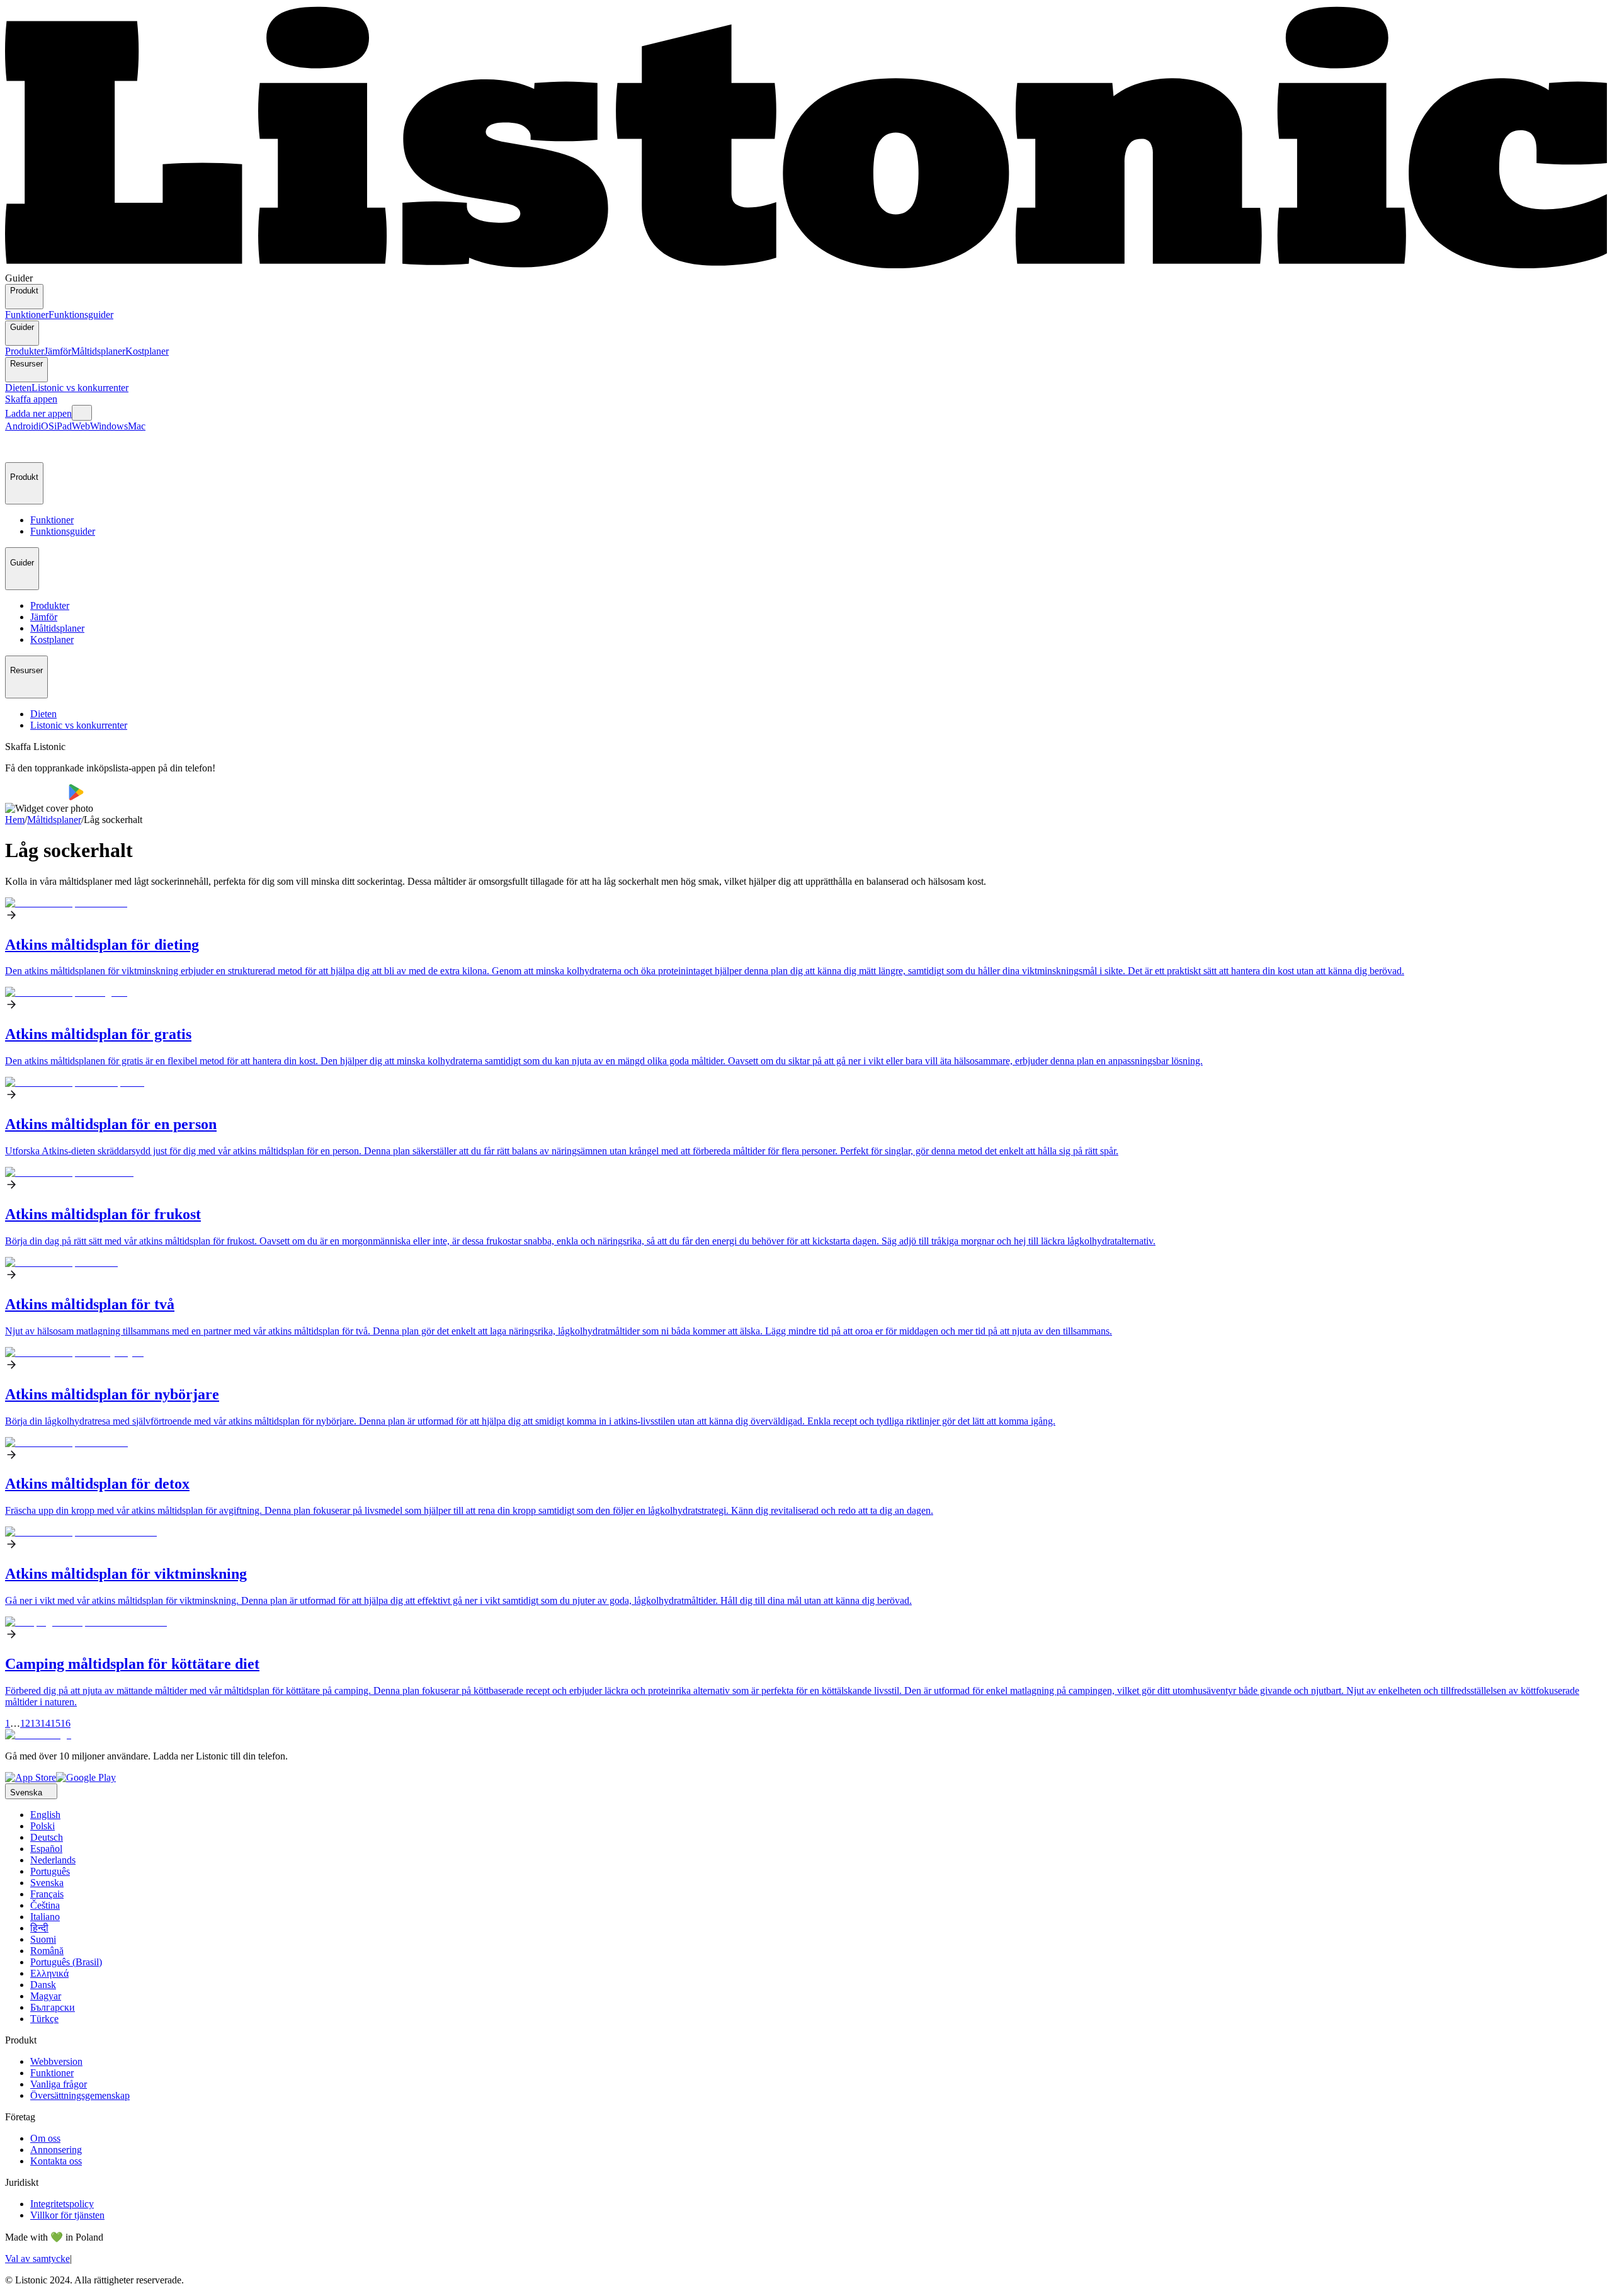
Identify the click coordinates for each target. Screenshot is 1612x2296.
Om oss (45, 2138)
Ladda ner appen (38, 413)
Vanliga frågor (59, 2084)
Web (81, 426)
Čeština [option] (45, 1905)
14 (45, 1723)
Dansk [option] (43, 1985)
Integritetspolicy (62, 2204)
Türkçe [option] (44, 2019)
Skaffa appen (31, 399)
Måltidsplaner (98, 351)
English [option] (45, 1815)
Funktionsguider (81, 315)
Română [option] (47, 1951)
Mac (137, 426)
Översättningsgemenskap (80, 2095)
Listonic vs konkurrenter (80, 388)
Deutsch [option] (47, 1837)
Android (22, 426)
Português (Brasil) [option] (66, 1962)
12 (25, 1723)
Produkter (25, 351)
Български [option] (53, 2007)
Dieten (18, 388)
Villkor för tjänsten (67, 2215)
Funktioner (27, 315)
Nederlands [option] (53, 1860)
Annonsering (56, 2150)
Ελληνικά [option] (49, 1973)
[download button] (37, 797)
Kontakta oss (56, 2161)
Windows (109, 426)
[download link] (31, 1777)
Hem (15, 820)
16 (65, 1723)
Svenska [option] (47, 1883)
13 (35, 1723)
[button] (20, 447)
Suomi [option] (43, 1939)
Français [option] (47, 1894)
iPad (63, 426)
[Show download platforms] (82, 413)
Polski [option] (43, 1826)
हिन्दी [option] (39, 1928)
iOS (46, 426)
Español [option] (46, 1849)
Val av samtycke (37, 2259)
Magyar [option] (46, 1996)
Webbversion (56, 2061)
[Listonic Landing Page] (806, 267)
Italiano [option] (45, 1917)
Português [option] (50, 1871)
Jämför (58, 351)
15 (55, 1723)
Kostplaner (147, 351)
